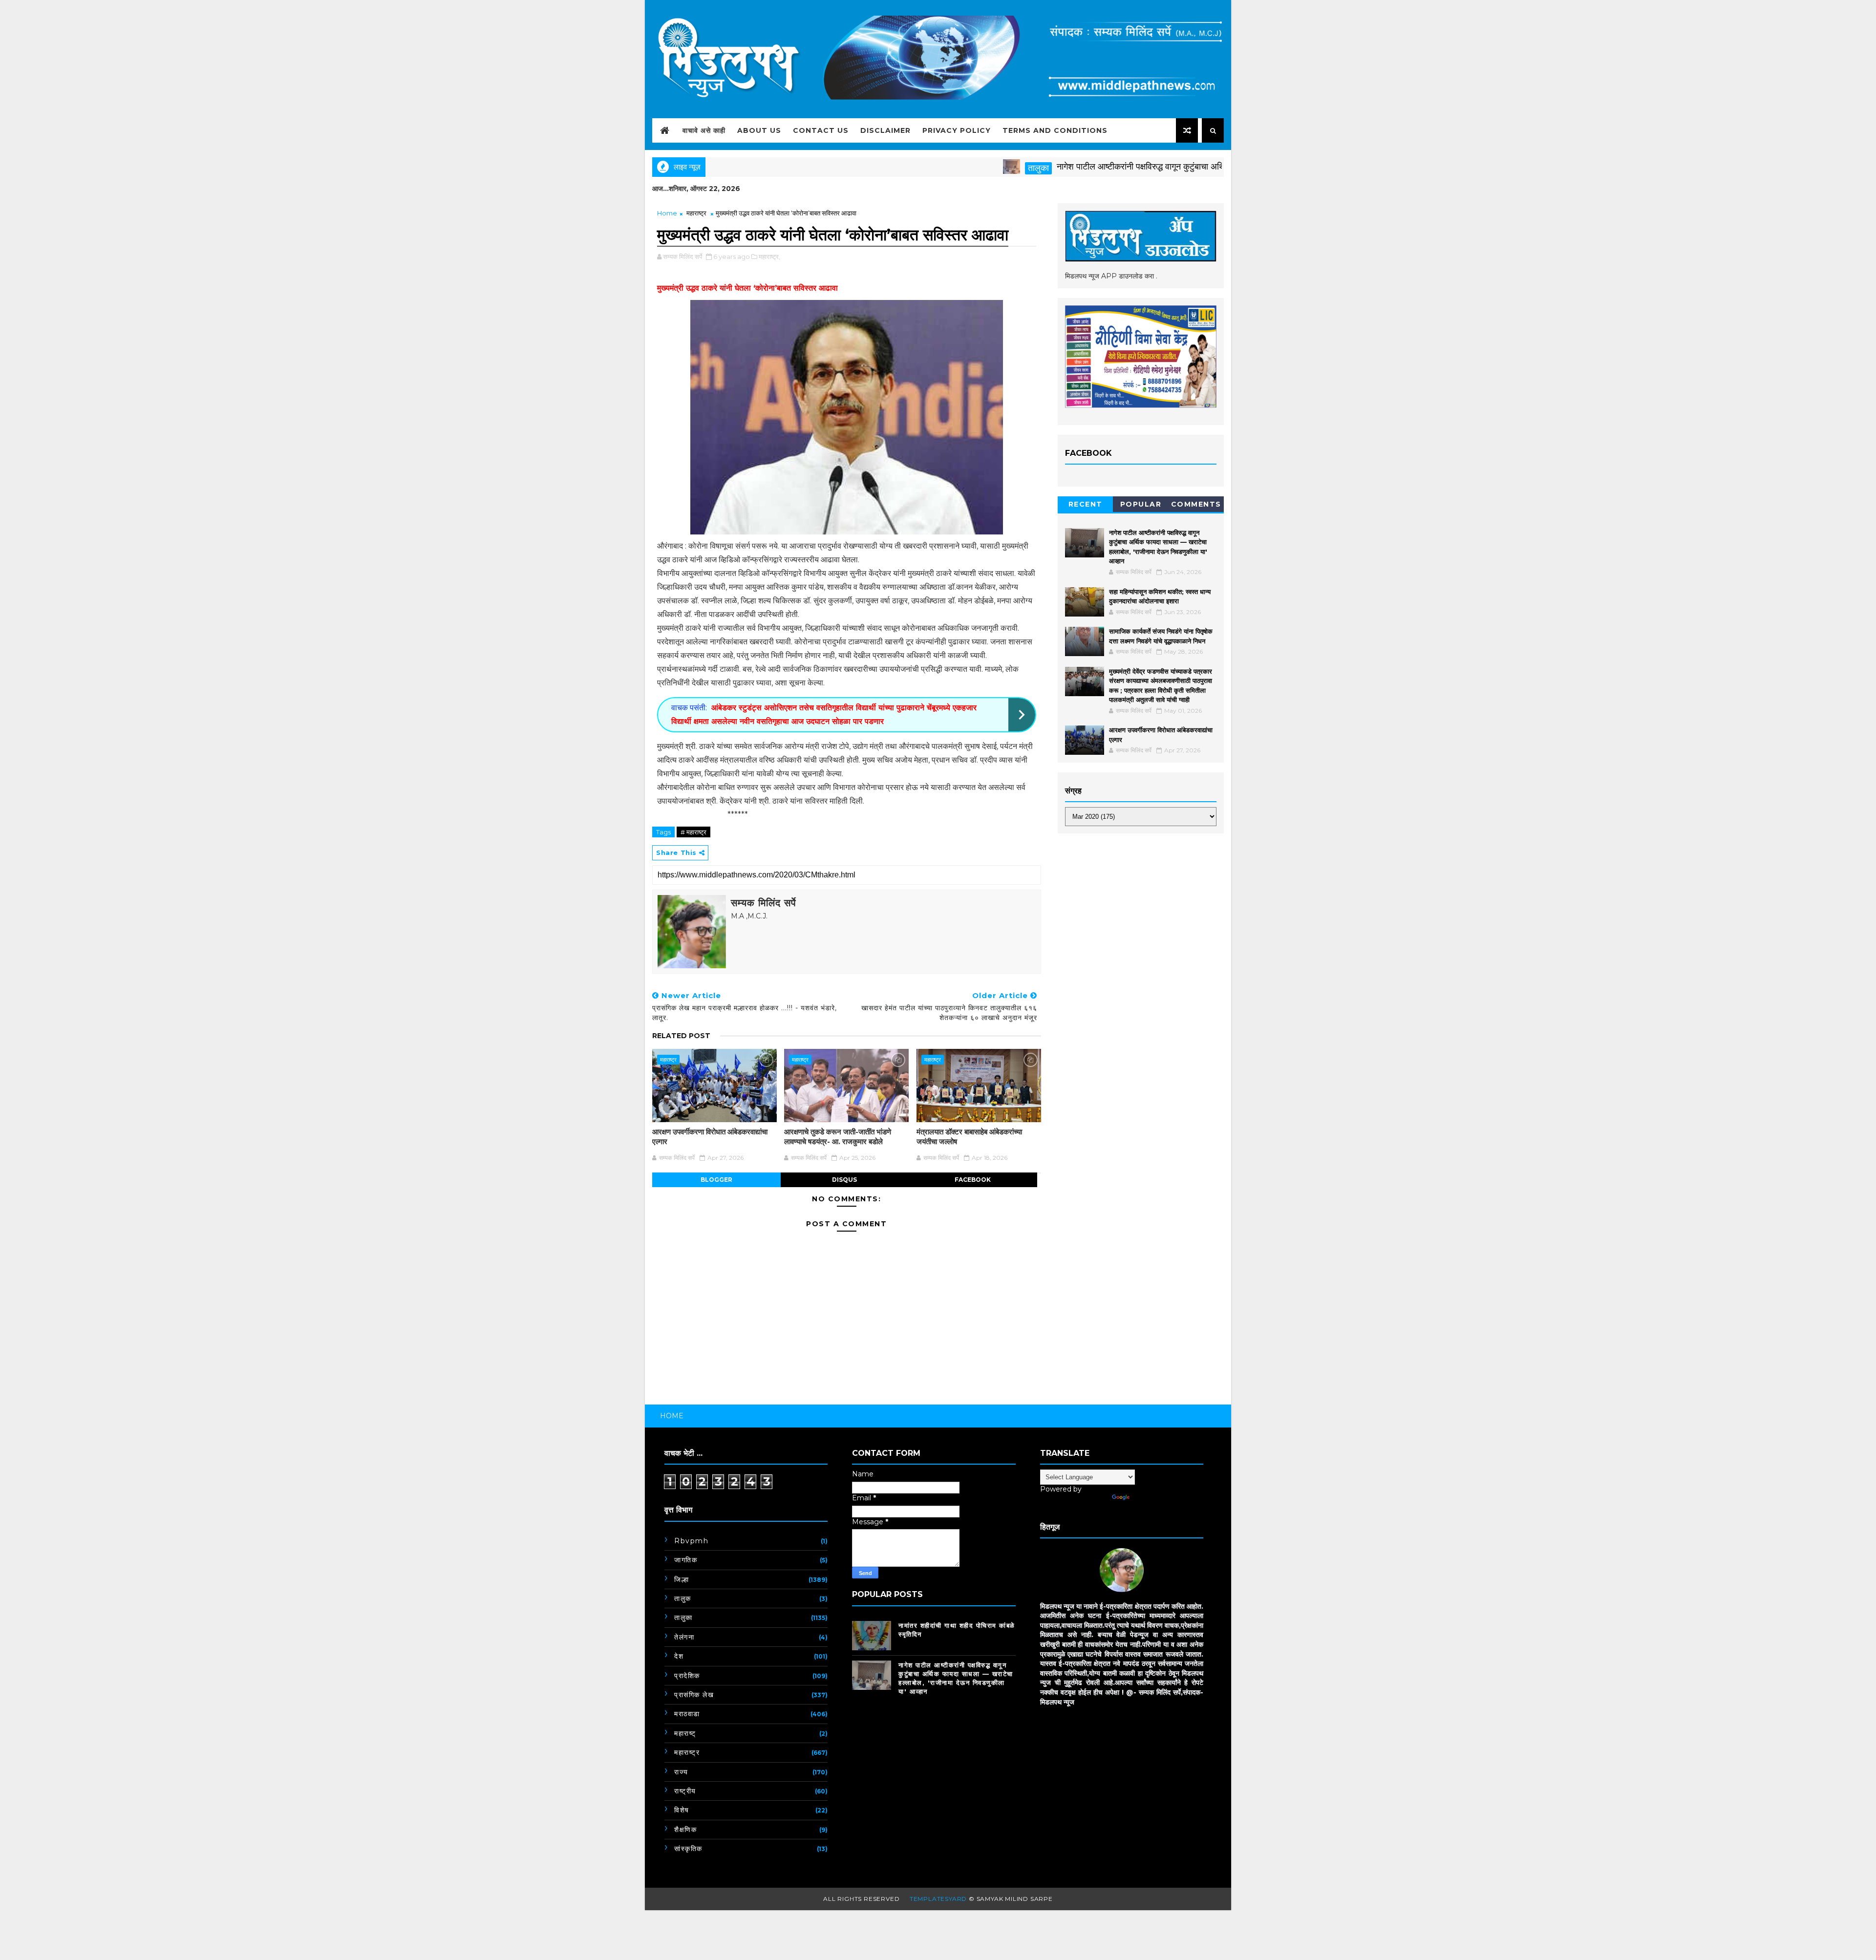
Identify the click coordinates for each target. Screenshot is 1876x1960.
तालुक (683, 1598)
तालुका (961, 168)
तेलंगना (684, 1637)
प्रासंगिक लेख (694, 1695)
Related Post (681, 1036)
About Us (759, 130)
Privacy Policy (957, 130)
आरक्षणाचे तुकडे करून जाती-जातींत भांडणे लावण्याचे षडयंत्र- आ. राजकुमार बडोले (838, 1137)
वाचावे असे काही (704, 130)
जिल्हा (682, 1579)
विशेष (682, 1810)
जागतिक (686, 1560)
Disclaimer (885, 130)
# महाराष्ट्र (693, 832)
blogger (716, 1180)
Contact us (821, 130)
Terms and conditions (1055, 130)
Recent (1086, 504)
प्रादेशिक (687, 1676)
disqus (844, 1180)
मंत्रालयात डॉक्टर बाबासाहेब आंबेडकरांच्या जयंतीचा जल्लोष (969, 1137)
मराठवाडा (687, 1714)
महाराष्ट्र (696, 213)
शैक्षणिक (685, 1830)
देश (679, 1656)
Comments (1196, 504)
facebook (973, 1180)
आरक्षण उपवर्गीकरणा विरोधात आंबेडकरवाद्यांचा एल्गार (710, 1137)
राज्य (681, 1772)
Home (667, 213)
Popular (1141, 504)
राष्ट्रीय (685, 1791)
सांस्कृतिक (688, 1849)
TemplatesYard (938, 1899)
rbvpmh (691, 1541)
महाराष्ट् (685, 1733)
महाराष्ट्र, (769, 256)
